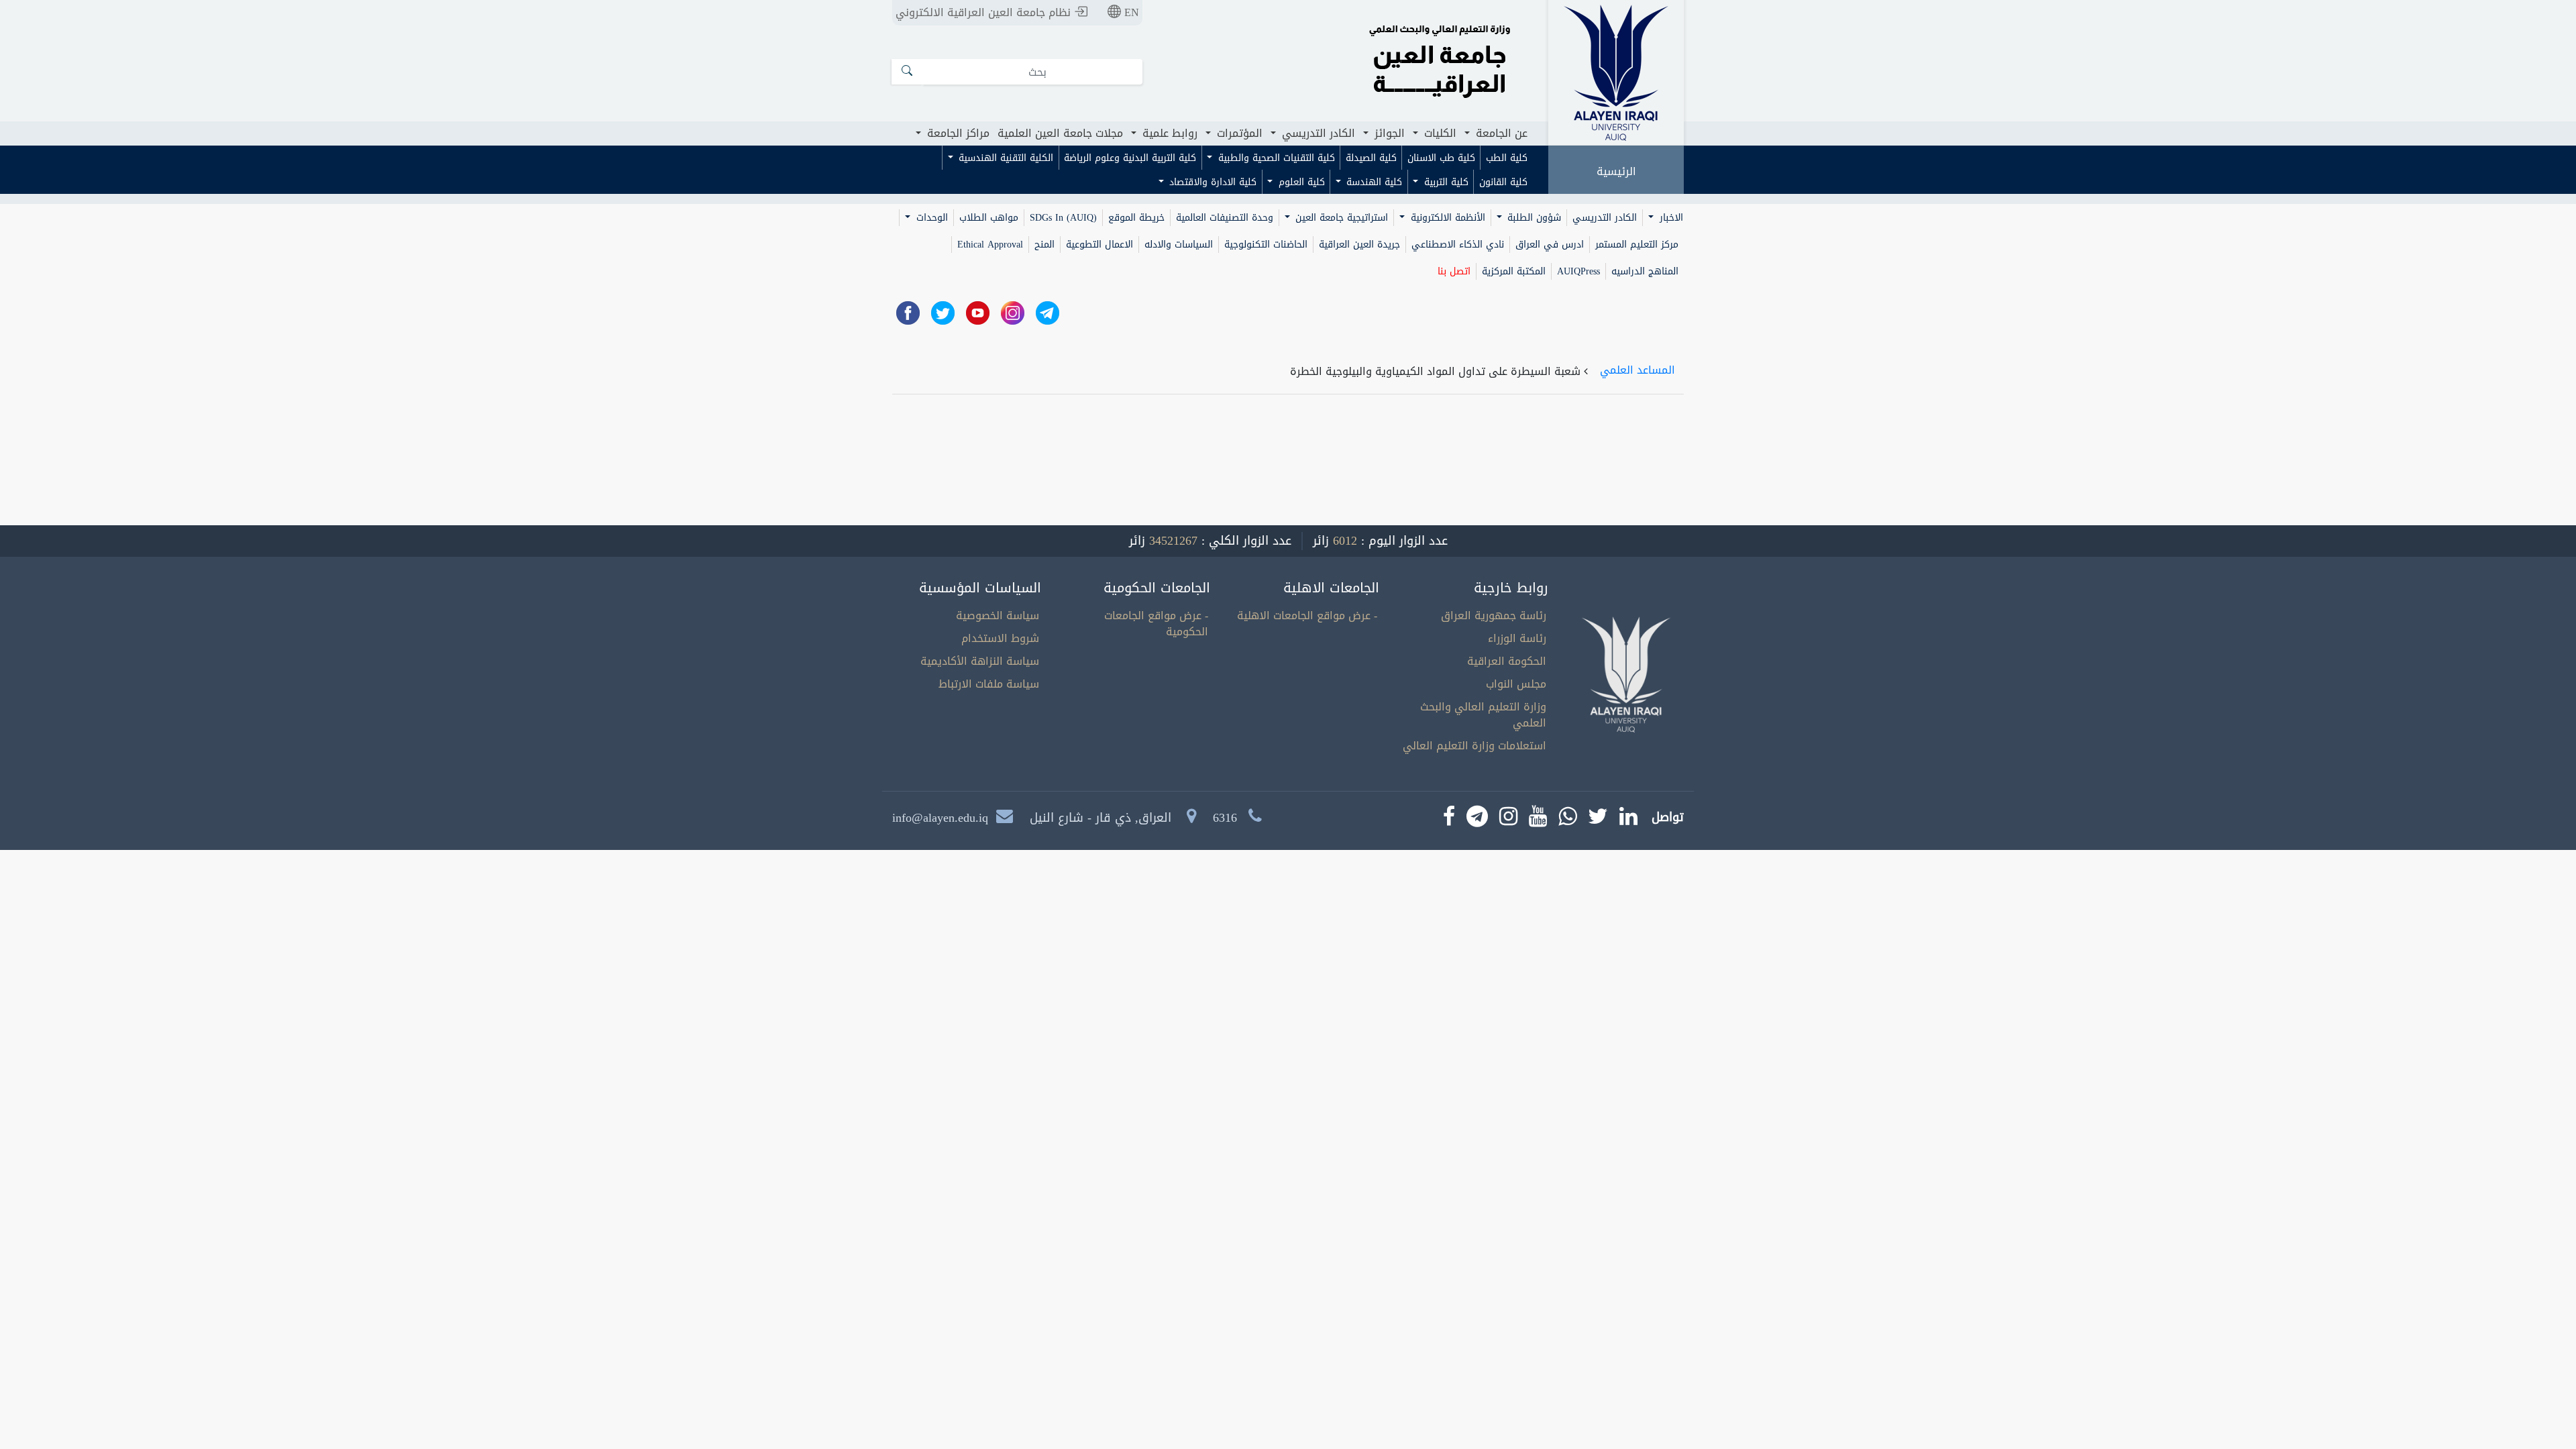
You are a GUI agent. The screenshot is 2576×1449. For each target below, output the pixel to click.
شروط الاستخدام (1000, 638)
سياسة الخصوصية (998, 615)
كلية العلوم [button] (1300, 182)
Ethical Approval (990, 245)
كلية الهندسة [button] (1373, 182)
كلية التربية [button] (1445, 182)
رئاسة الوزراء (1517, 638)
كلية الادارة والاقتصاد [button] (1211, 182)
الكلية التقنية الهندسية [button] (1004, 158)
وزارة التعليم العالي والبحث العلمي (1483, 715)
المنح (1044, 245)
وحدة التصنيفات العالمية (1225, 218)
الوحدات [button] (930, 218)
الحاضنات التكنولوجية (1266, 245)
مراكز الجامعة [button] (957, 133)
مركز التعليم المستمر (1637, 245)
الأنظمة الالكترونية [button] (1446, 218)
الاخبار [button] (1670, 218)
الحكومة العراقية (1507, 661)
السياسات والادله (1179, 245)
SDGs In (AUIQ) (1063, 218)
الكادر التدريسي (1605, 218)
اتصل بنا (1454, 271)
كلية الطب (1507, 158)
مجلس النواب (1516, 684)
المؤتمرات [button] (1238, 133)
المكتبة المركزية (1514, 271)
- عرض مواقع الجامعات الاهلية (1307, 615)
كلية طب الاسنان (1441, 158)
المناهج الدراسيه (1645, 271)
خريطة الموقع (1136, 218)
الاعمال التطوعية (1099, 245)
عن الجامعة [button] (1500, 133)
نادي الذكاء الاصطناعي (1458, 245)
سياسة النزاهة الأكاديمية (980, 661)
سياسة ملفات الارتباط (989, 684)
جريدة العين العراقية (1359, 245)
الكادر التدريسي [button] (1317, 133)
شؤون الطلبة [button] (1533, 218)
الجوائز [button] (1388, 133)
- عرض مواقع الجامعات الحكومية (1156, 624)
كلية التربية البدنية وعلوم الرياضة (1130, 158)
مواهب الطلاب (989, 218)
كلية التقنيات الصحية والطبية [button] (1275, 158)
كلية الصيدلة (1371, 158)
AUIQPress (1578, 271)
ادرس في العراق (1550, 245)
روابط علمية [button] (1168, 133)
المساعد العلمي (1638, 370)
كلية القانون (1503, 182)
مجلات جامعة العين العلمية (1060, 133)
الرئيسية (1616, 171)
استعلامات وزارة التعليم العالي (1474, 746)
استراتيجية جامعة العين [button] (1340, 218)
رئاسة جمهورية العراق (1494, 615)
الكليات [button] (1439, 133)
